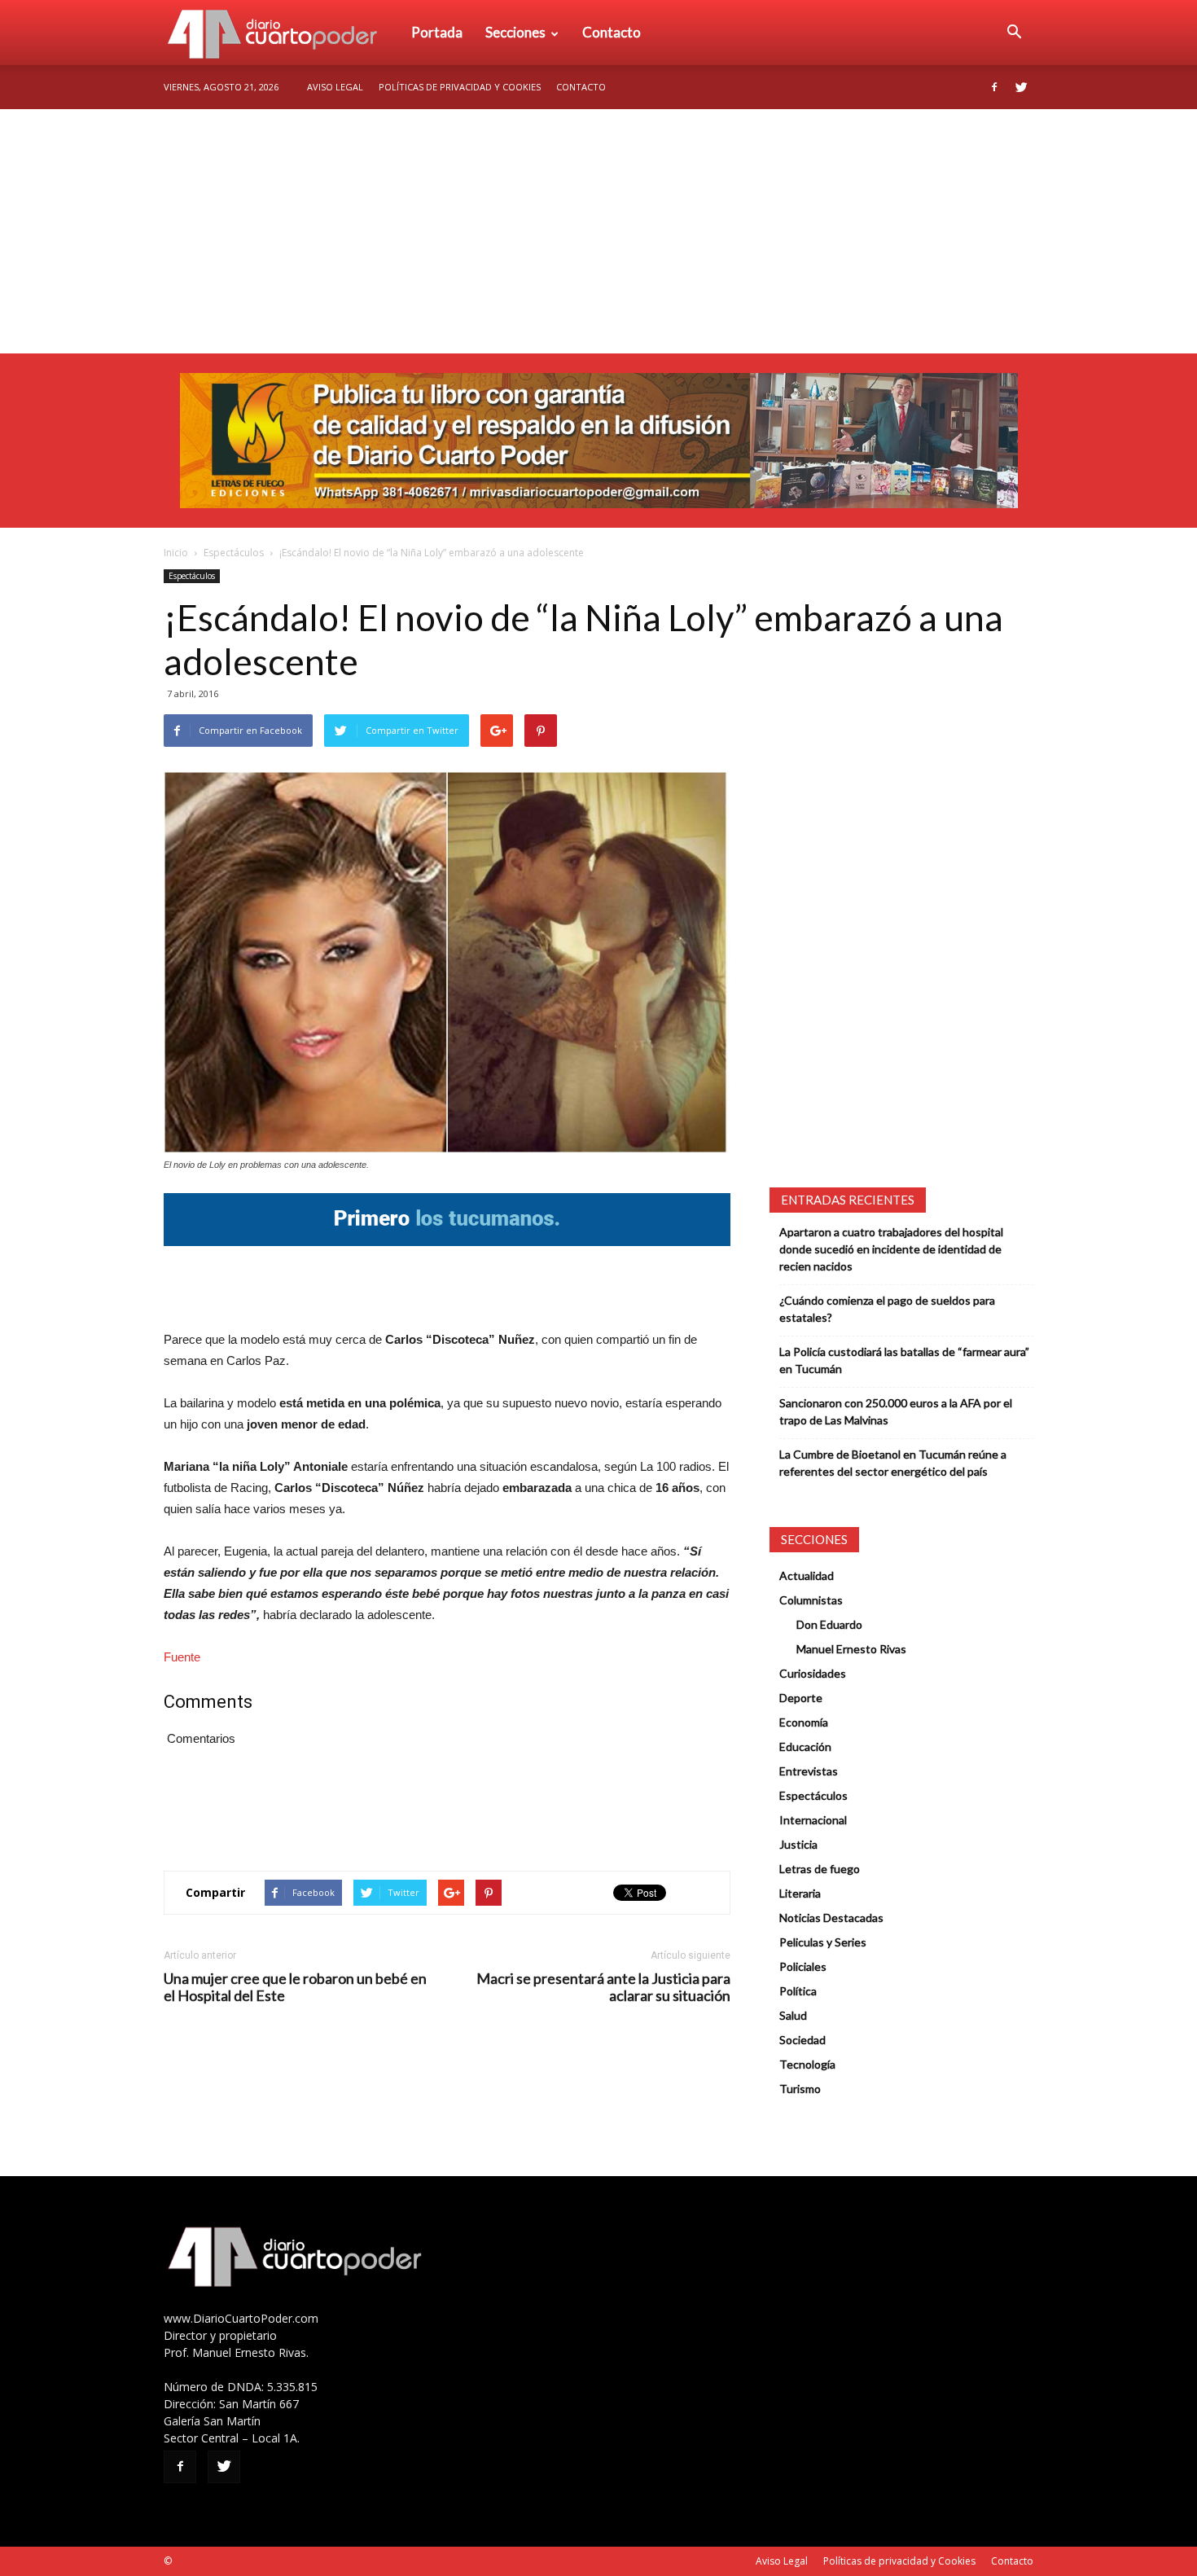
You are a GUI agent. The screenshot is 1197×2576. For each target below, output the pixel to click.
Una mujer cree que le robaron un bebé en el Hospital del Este (295, 1987)
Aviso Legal (335, 87)
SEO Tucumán (206, 2561)
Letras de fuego (820, 1869)
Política (798, 1991)
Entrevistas (809, 1771)
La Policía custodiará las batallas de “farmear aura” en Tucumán (904, 1360)
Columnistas (811, 1600)
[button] (1014, 33)
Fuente (182, 1657)
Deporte (801, 1698)
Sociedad (802, 2040)
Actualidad (807, 1575)
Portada (437, 32)
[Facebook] (994, 87)
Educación (805, 1747)
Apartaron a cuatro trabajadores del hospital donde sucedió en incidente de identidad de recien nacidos (891, 1249)
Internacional (813, 1820)
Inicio (176, 553)
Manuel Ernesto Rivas (851, 1649)
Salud (793, 2015)
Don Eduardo (829, 1624)
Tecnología (807, 2064)
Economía (804, 1722)
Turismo (800, 2089)
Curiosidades (813, 1673)
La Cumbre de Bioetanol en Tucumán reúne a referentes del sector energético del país (893, 1463)
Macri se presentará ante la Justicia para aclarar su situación (603, 1987)
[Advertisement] (598, 231)
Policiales (803, 1966)
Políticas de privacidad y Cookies (460, 87)
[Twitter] (1021, 87)
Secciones (515, 32)
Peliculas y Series (823, 1942)
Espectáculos (234, 553)
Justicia (798, 1844)
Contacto (612, 32)
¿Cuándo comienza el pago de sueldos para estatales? (887, 1309)
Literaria (800, 1893)
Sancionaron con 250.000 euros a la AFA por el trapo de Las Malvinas (896, 1411)
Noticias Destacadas (831, 1918)
